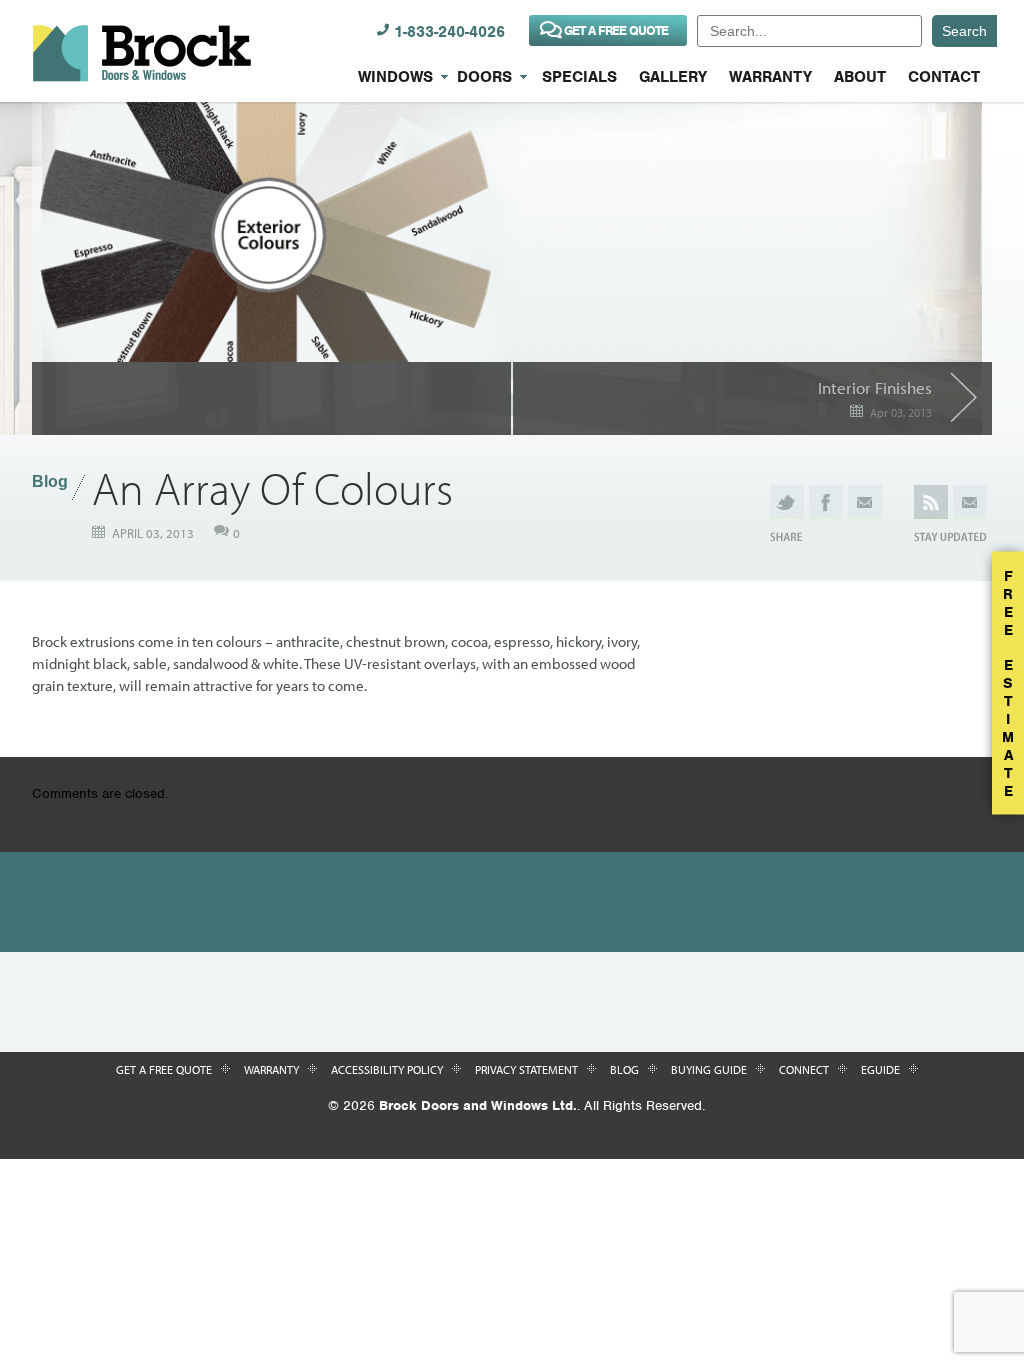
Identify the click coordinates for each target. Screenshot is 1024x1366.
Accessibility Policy (387, 1069)
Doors (484, 77)
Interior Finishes (875, 387)
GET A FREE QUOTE (616, 30)
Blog (50, 481)
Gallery (673, 77)
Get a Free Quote (164, 1069)
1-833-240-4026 (449, 32)
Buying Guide (709, 1069)
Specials (579, 77)
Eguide (880, 1069)
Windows (395, 77)
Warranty (770, 77)
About (860, 77)
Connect (804, 1069)
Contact (944, 77)
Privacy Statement (526, 1069)
